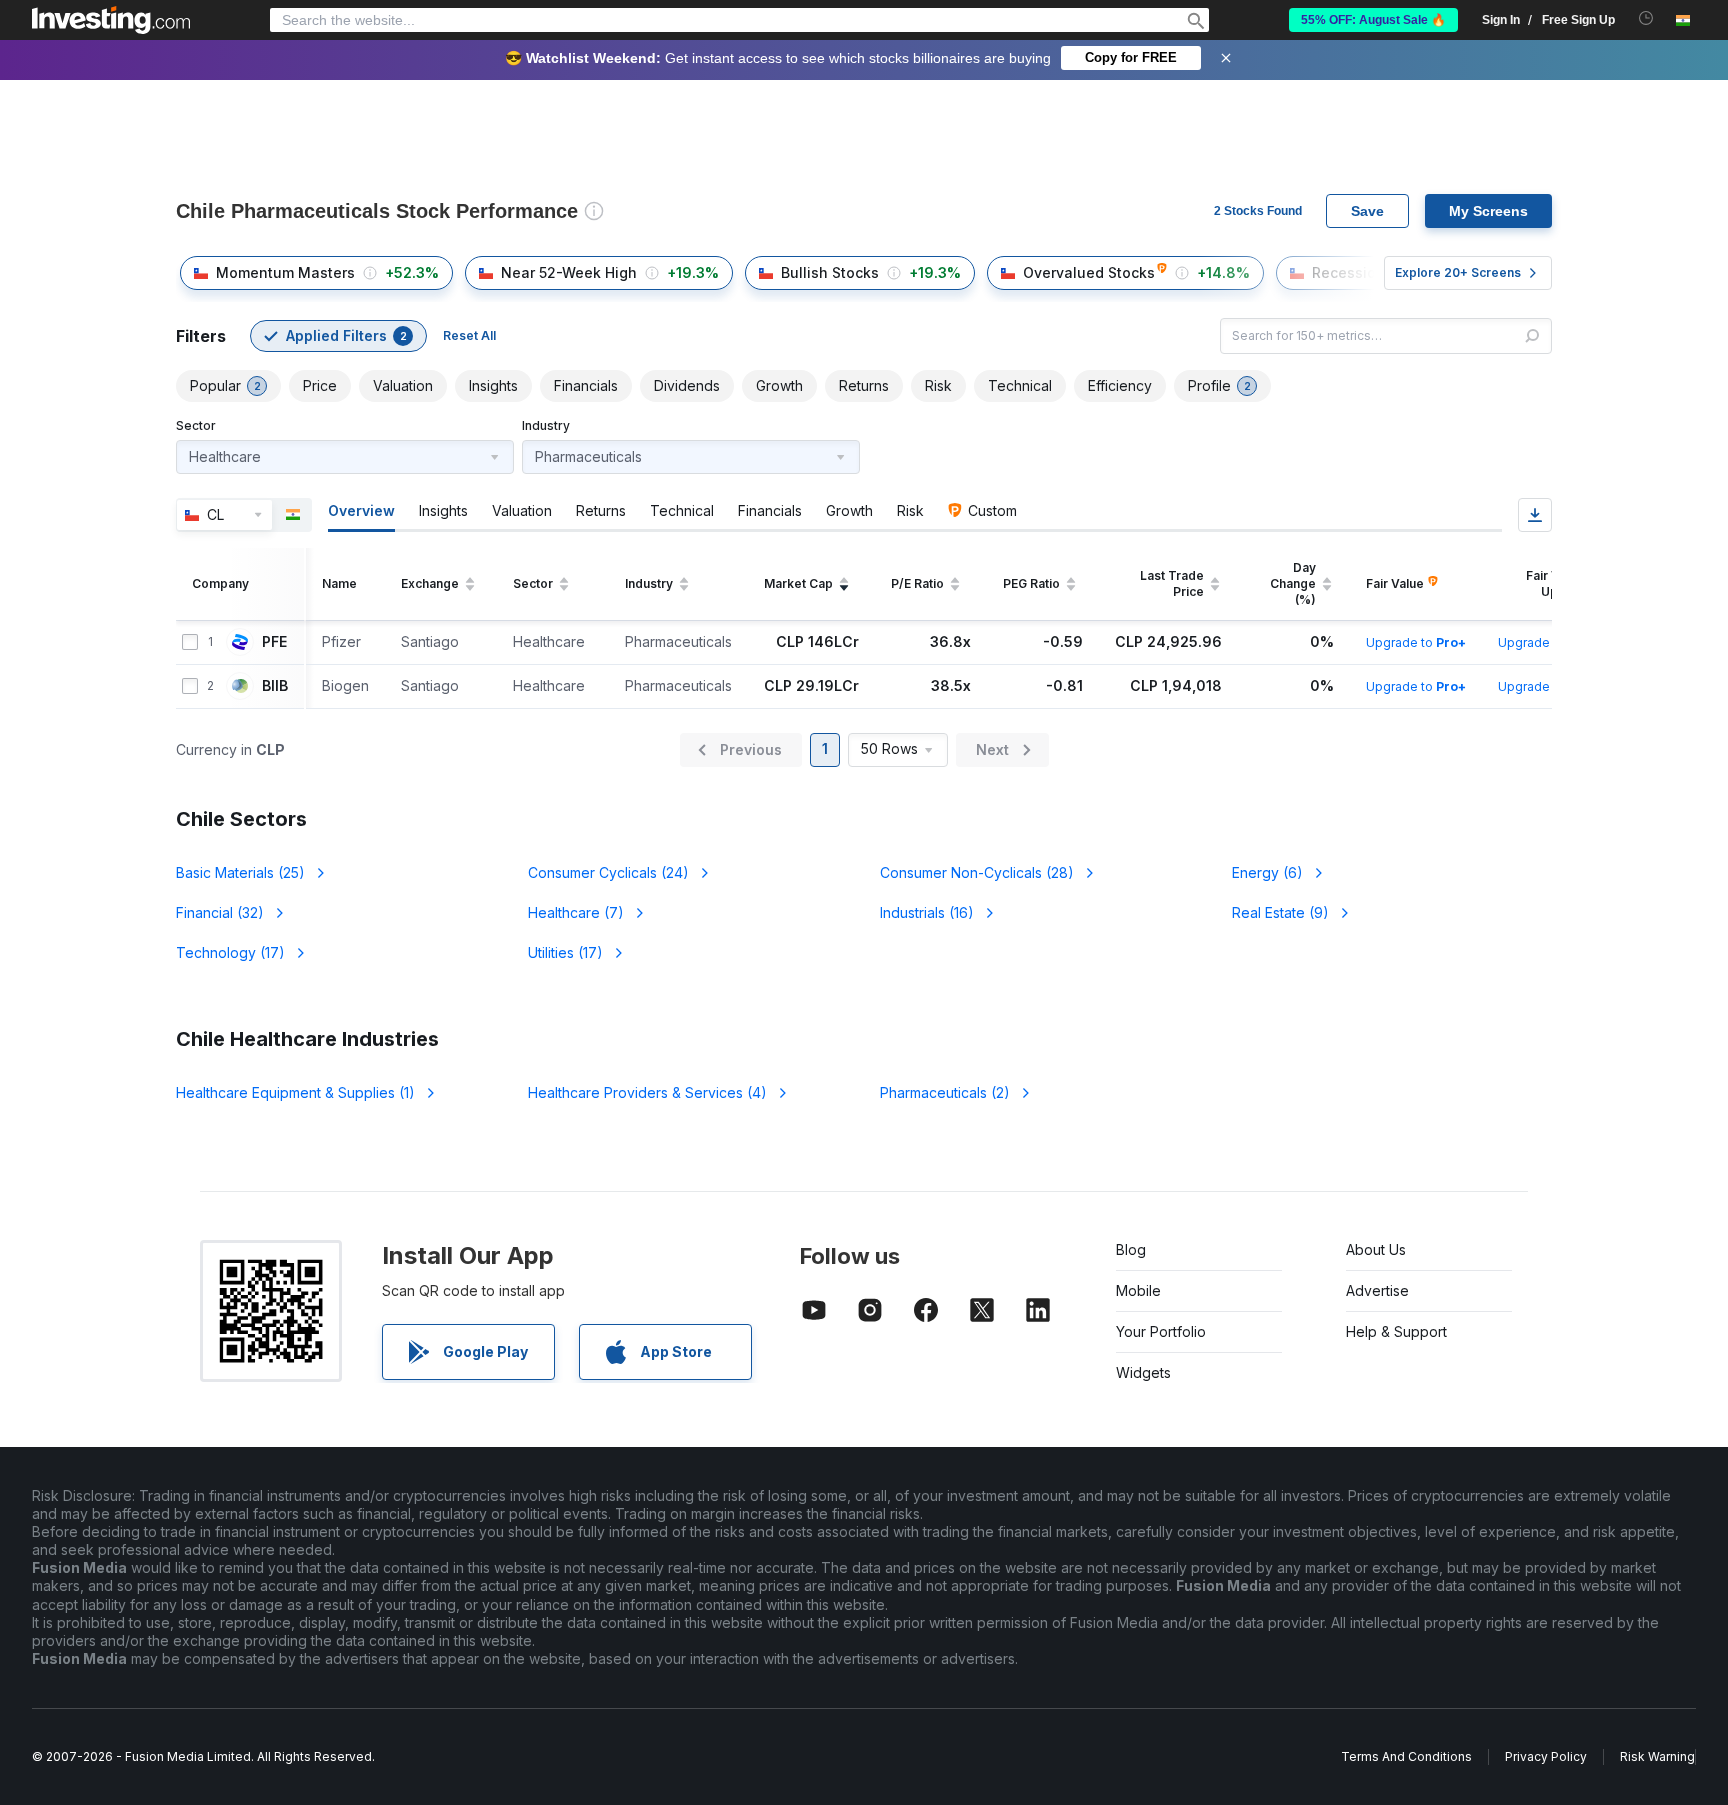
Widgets (1143, 1372)
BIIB (275, 686)
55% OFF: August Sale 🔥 (1373, 20)
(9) (1280, 912)
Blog (1131, 1249)
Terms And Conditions (1406, 1756)
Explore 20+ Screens (1458, 272)
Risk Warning (1657, 1756)
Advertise (1377, 1290)
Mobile (1138, 1290)
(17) (230, 952)
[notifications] (1646, 18)
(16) (927, 912)
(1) (295, 1092)
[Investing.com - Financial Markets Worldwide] (111, 20)
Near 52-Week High (569, 272)
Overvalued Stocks (1089, 272)
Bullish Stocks (830, 272)
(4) (647, 1092)
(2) (945, 1092)
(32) (220, 912)
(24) (608, 872)
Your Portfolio (1161, 1331)
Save (1367, 211)
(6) (1267, 872)
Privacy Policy (1546, 1756)
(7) (576, 912)
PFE (274, 642)
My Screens (1488, 211)
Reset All (469, 335)
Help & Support (1396, 1331)
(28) (977, 872)
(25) (240, 872)
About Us (1376, 1249)
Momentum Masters (285, 272)
